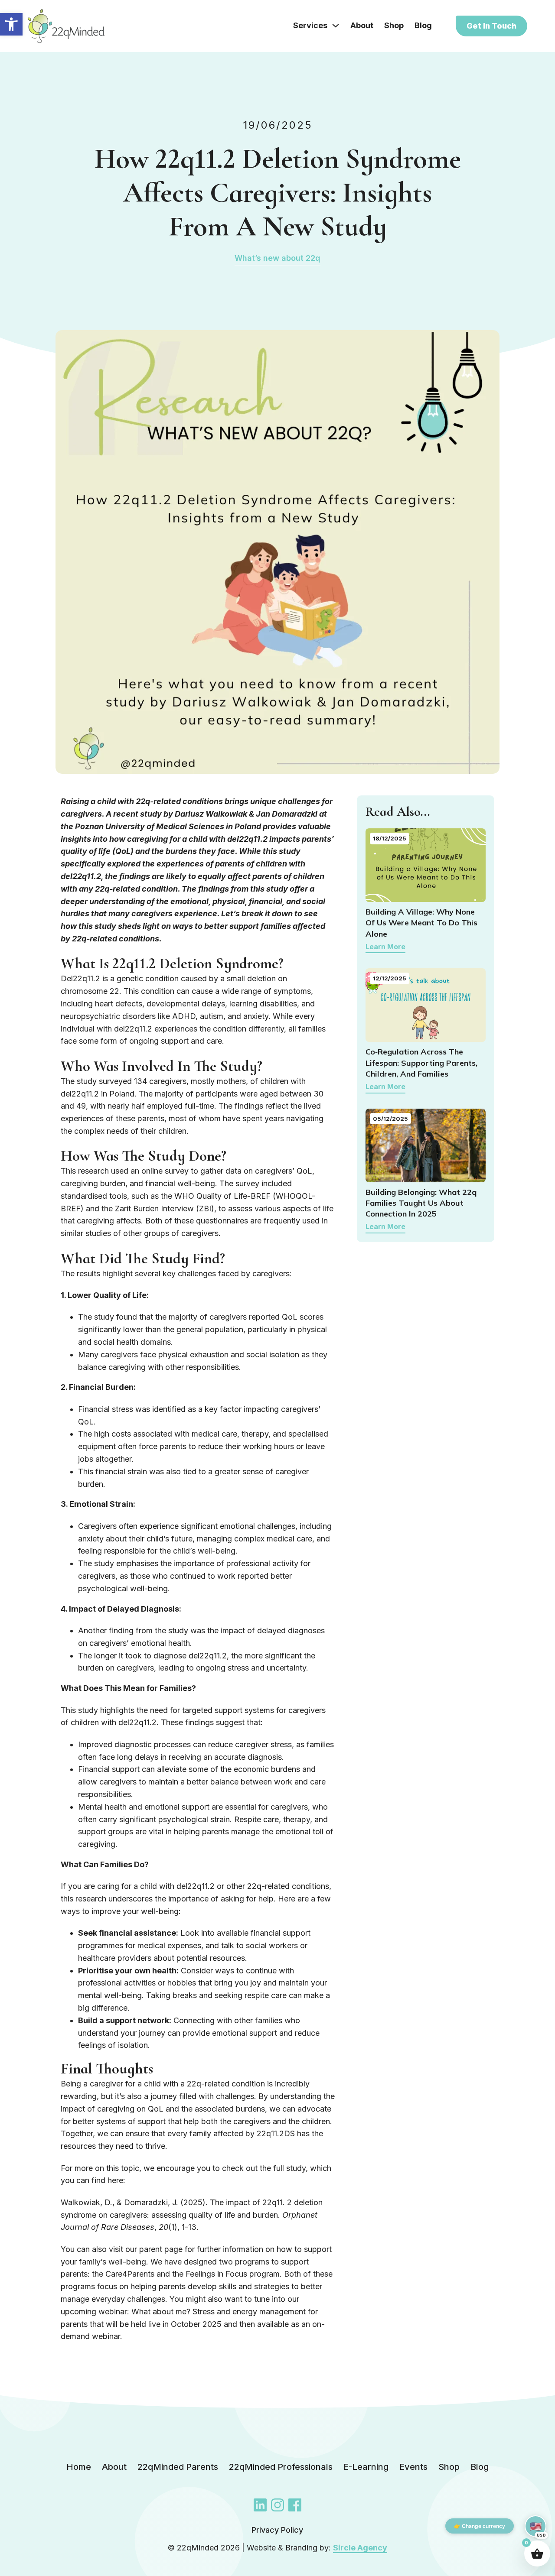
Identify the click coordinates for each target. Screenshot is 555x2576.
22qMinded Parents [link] (178, 2467)
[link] (11, 24)
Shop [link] (394, 25)
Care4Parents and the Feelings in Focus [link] (176, 2274)
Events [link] (413, 2467)
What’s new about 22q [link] (277, 258)
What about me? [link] (161, 2312)
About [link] (362, 25)
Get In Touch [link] (491, 26)
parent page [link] (161, 2249)
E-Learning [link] (366, 2467)
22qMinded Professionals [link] (281, 2467)
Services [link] (310, 25)
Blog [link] (423, 25)
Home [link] (79, 2467)
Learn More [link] (385, 947)
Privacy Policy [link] (277, 2530)
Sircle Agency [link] (360, 2548)
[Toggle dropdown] (336, 26)
